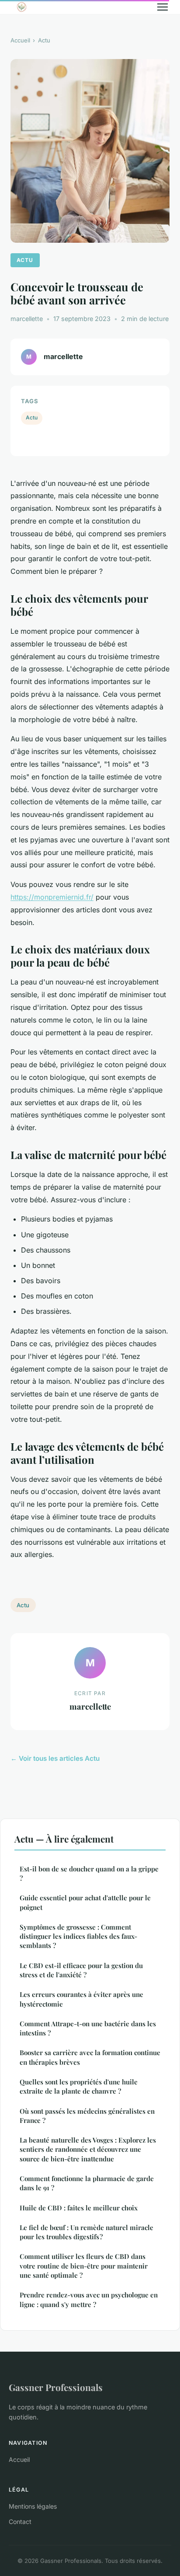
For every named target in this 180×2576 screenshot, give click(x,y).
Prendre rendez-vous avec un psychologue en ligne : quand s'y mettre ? (89, 2299)
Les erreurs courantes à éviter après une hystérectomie (81, 1999)
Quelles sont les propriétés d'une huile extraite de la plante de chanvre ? (79, 2086)
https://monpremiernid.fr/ (52, 897)
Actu (44, 40)
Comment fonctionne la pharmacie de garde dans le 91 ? (87, 2183)
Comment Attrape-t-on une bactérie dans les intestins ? (88, 2028)
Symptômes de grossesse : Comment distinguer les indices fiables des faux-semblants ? (78, 1936)
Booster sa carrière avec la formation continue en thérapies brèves (90, 2057)
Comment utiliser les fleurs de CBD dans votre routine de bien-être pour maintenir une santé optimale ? (84, 2266)
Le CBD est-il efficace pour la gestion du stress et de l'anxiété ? (81, 1970)
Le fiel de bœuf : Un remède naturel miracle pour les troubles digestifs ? (87, 2232)
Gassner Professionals (56, 2387)
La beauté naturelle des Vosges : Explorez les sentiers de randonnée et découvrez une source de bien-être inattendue (88, 2149)
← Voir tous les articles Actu (55, 1758)
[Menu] (163, 7)
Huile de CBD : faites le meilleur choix (79, 2208)
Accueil (20, 40)
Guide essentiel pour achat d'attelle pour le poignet (85, 1902)
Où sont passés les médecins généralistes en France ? (87, 2116)
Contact (20, 2522)
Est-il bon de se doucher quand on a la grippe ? (89, 1873)
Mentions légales (33, 2506)
